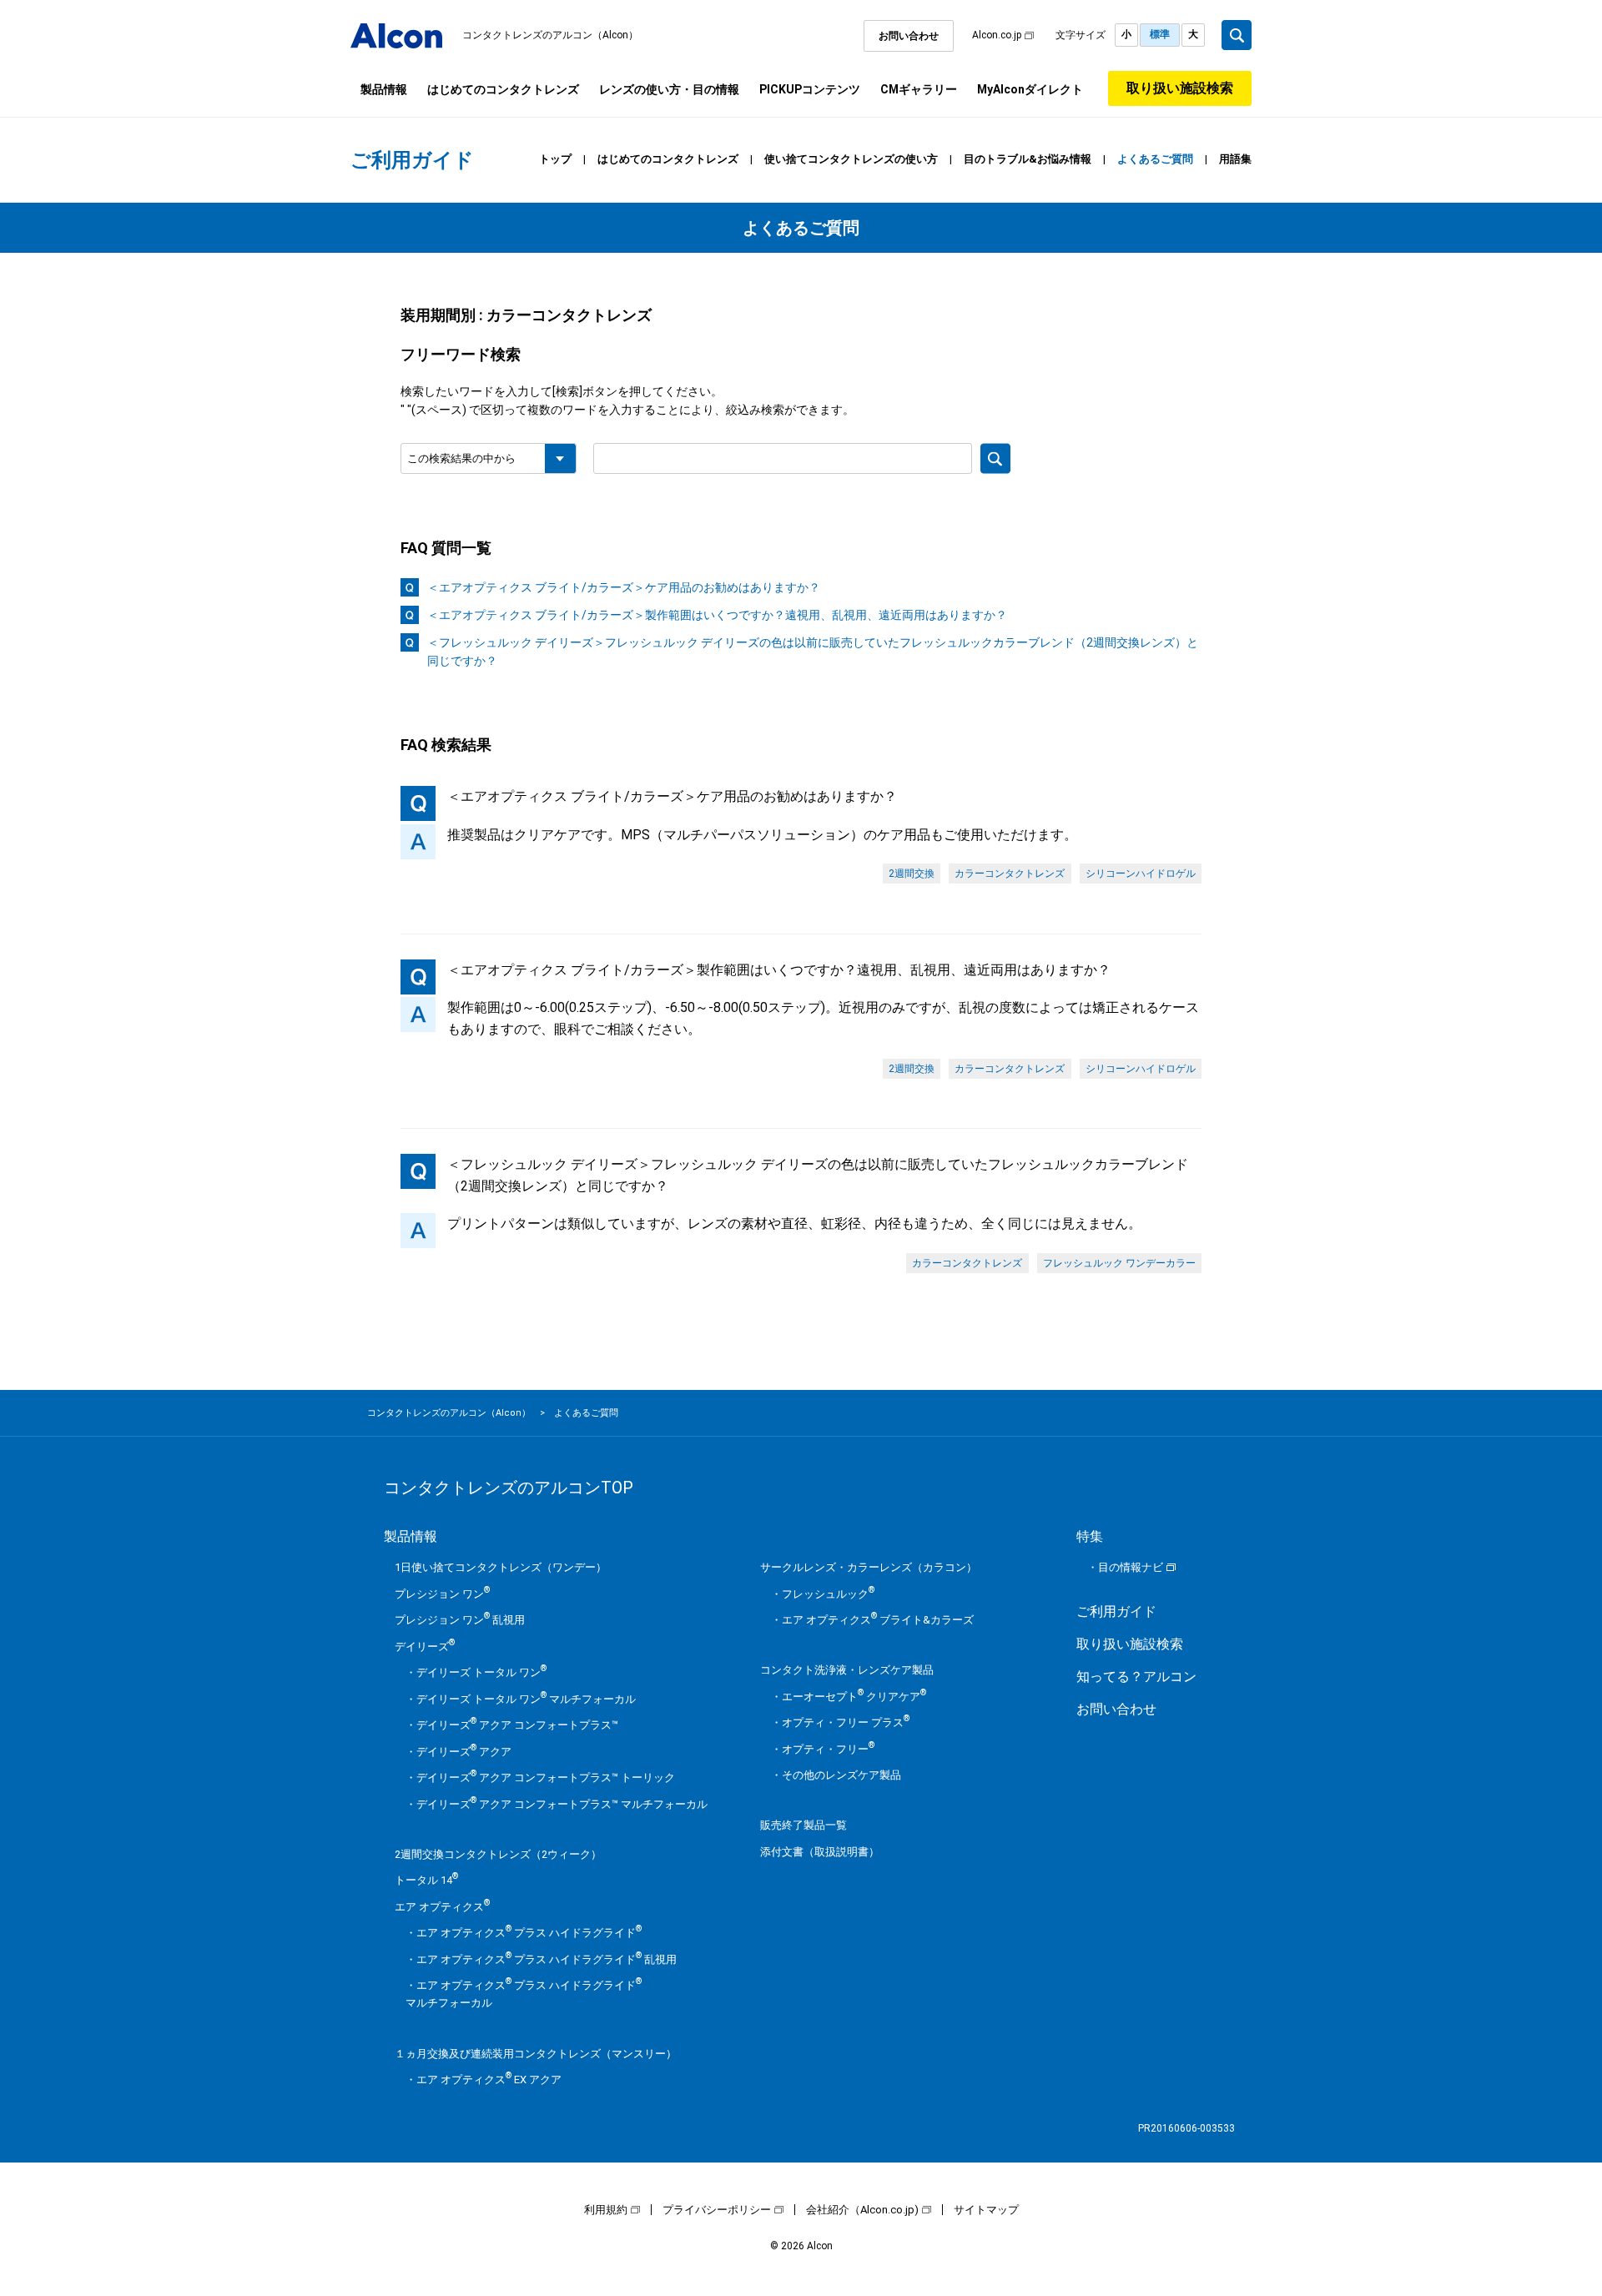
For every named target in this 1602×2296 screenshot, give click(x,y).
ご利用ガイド (1116, 1611)
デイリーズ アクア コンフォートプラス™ (517, 1725)
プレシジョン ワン (442, 1594)
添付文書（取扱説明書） (820, 1852)
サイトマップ (986, 2210)
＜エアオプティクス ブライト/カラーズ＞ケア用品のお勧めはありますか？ (624, 587)
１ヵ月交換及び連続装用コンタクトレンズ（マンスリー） (536, 2054)
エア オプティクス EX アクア (489, 2079)
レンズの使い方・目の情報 (669, 89)
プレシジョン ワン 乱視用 (460, 1620)
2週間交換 (912, 874)
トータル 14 (426, 1880)
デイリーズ (425, 1646)
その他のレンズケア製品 (841, 1775)
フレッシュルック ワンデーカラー (1119, 1263)
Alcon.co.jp (997, 35)
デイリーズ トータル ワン (481, 1672)
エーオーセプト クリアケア (854, 1697)
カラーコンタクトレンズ (1010, 874)
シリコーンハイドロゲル (1141, 874)
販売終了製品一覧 (804, 1825)
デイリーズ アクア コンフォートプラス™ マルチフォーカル (562, 1804)
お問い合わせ (909, 36)
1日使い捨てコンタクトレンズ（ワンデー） (501, 1567)
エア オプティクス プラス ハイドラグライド (529, 1933)
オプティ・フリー (828, 1749)
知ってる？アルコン (1136, 1677)
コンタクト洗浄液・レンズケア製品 (847, 1670)
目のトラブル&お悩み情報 (1028, 159)
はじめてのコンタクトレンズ (503, 89)
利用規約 (606, 2210)
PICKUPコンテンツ (810, 89)
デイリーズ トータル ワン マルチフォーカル (526, 1699)
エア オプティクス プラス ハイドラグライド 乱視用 (547, 1959)
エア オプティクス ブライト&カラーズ (878, 1620)
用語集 (1235, 159)
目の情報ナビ (1131, 1567)
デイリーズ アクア (464, 1752)
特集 (1090, 1536)
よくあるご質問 (1155, 159)
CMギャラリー (919, 89)
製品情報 (384, 89)
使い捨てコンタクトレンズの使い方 (851, 159)
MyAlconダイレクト (1030, 89)
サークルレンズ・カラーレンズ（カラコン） (869, 1567)
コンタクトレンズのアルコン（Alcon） (550, 35)
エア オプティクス (442, 1907)
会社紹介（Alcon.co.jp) (862, 2210)
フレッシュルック (828, 1594)
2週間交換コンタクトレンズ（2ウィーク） (498, 1854)
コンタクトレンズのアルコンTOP (509, 1488)
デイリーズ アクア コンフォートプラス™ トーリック (546, 1777)
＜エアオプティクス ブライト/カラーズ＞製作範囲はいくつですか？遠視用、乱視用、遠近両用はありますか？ (717, 615)
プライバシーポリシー (717, 2210)
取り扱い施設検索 (1180, 88)
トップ (555, 159)
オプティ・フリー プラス (846, 1722)
